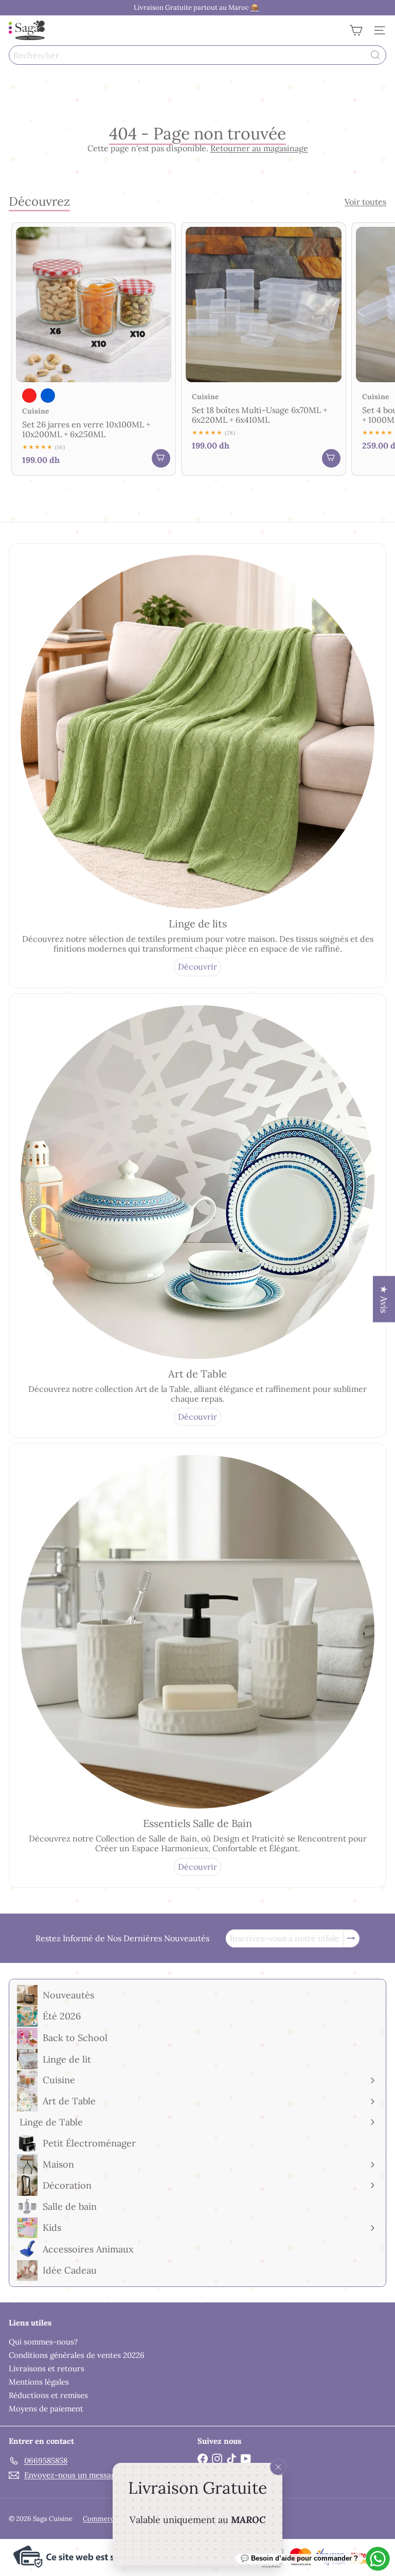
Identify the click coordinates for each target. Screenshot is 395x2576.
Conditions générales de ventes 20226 (77, 2355)
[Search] (375, 55)
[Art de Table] (197, 1182)
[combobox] (197, 55)
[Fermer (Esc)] (278, 2467)
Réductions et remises (48, 2395)
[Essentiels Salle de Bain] (197, 1632)
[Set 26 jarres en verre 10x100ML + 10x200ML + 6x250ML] (94, 349)
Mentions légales (39, 2382)
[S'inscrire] (351, 1938)
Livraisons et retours (47, 2368)
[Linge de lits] (197, 732)
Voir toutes (365, 202)
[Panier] (356, 30)
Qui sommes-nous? (43, 2342)
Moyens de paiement (46, 2409)
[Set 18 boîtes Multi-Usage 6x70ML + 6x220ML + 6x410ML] (263, 342)
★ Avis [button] (384, 1299)
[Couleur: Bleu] (48, 396)
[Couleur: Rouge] (29, 396)
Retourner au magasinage (259, 148)
